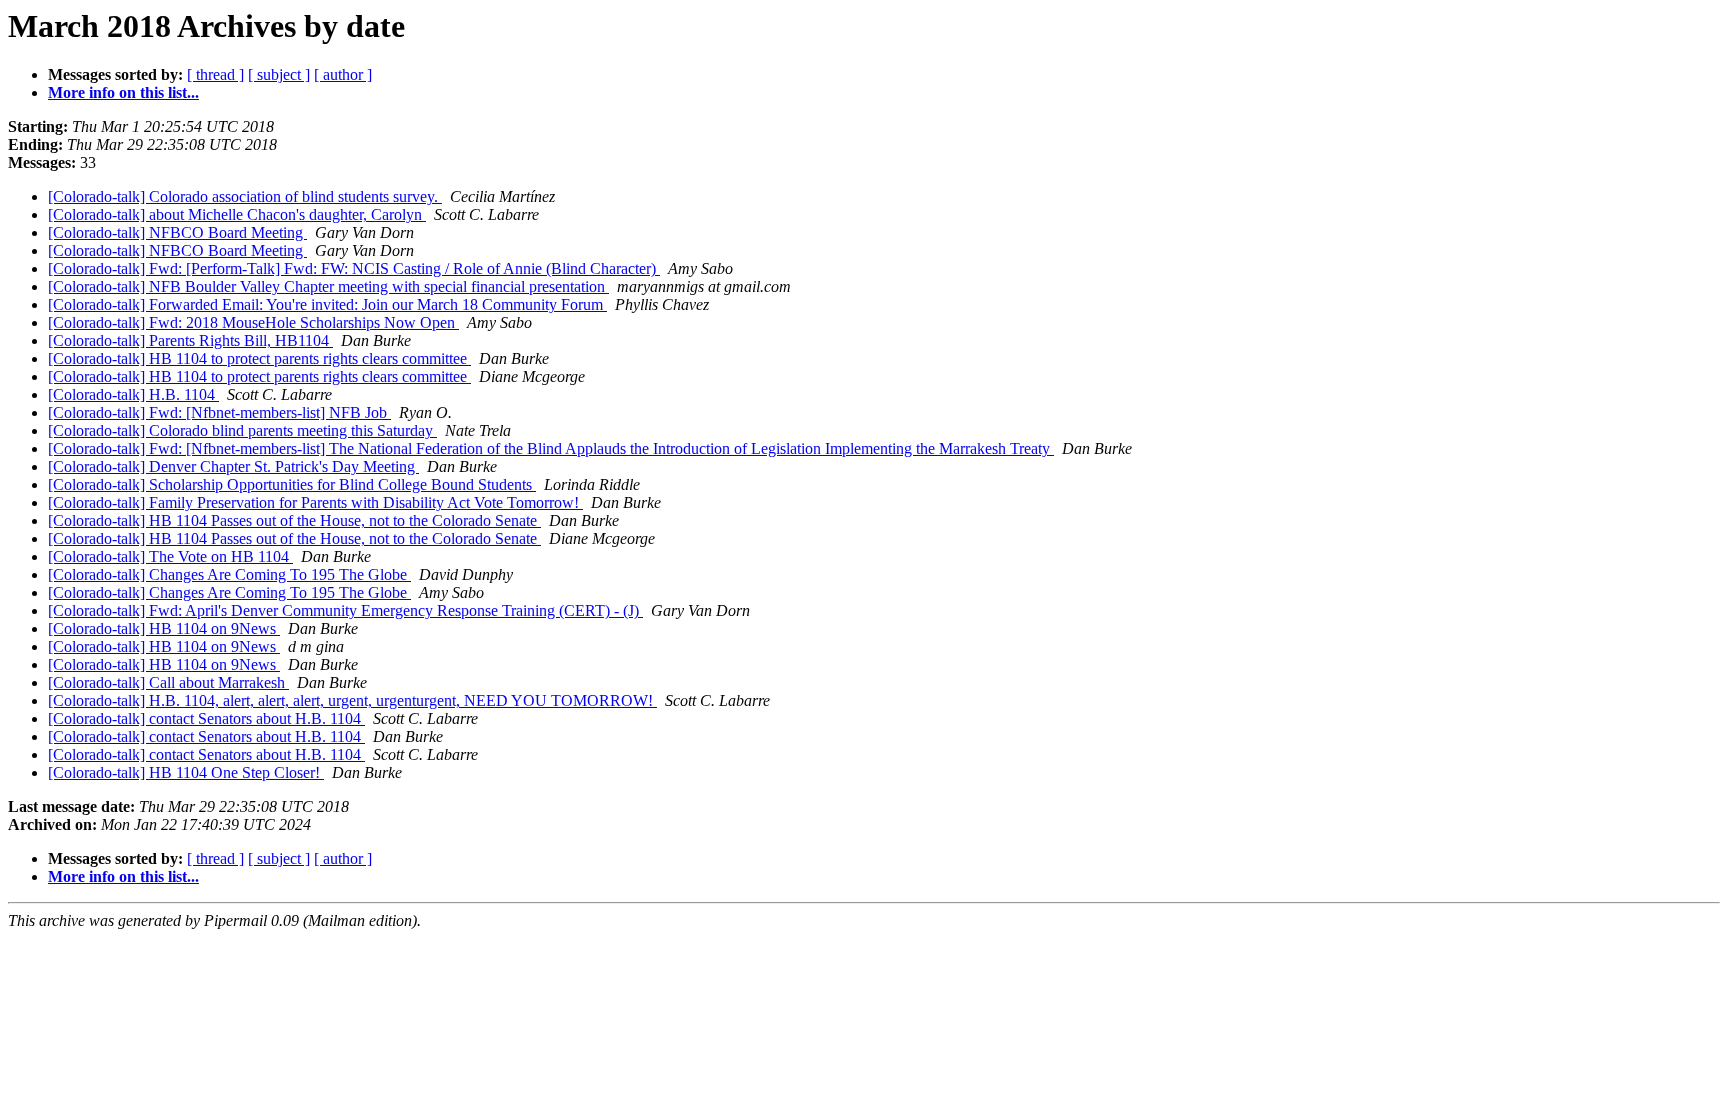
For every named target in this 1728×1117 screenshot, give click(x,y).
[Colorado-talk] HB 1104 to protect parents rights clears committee (259, 358)
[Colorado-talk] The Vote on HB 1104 (170, 556)
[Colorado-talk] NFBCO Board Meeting (177, 232)
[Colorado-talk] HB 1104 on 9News (164, 628)
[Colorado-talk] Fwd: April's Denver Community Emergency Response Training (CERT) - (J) (345, 610)
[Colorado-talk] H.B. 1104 (133, 394)
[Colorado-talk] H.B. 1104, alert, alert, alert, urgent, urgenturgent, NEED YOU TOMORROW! (352, 700)
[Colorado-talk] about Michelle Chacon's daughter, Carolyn (237, 214)
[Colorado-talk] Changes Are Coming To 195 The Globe (229, 574)
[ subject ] (279, 74)
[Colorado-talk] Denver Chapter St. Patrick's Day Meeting (233, 466)
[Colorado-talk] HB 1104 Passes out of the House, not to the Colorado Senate (294, 520)
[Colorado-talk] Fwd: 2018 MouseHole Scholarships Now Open (253, 322)
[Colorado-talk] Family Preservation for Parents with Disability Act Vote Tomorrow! (315, 502)
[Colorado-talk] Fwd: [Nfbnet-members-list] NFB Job (219, 412)
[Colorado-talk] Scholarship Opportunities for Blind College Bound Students (292, 484)
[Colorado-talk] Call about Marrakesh (168, 682)
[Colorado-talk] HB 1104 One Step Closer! (186, 772)
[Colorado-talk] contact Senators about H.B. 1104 (206, 718)
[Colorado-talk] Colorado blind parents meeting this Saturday (242, 430)
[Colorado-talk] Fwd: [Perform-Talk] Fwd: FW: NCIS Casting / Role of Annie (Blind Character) (354, 268)
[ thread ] (215, 74)
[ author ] (343, 74)
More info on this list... (123, 92)
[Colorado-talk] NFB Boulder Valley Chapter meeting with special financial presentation (328, 286)
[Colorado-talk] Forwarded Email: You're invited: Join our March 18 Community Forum (327, 304)
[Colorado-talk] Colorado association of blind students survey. (245, 196)
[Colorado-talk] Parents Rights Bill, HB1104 (190, 340)
